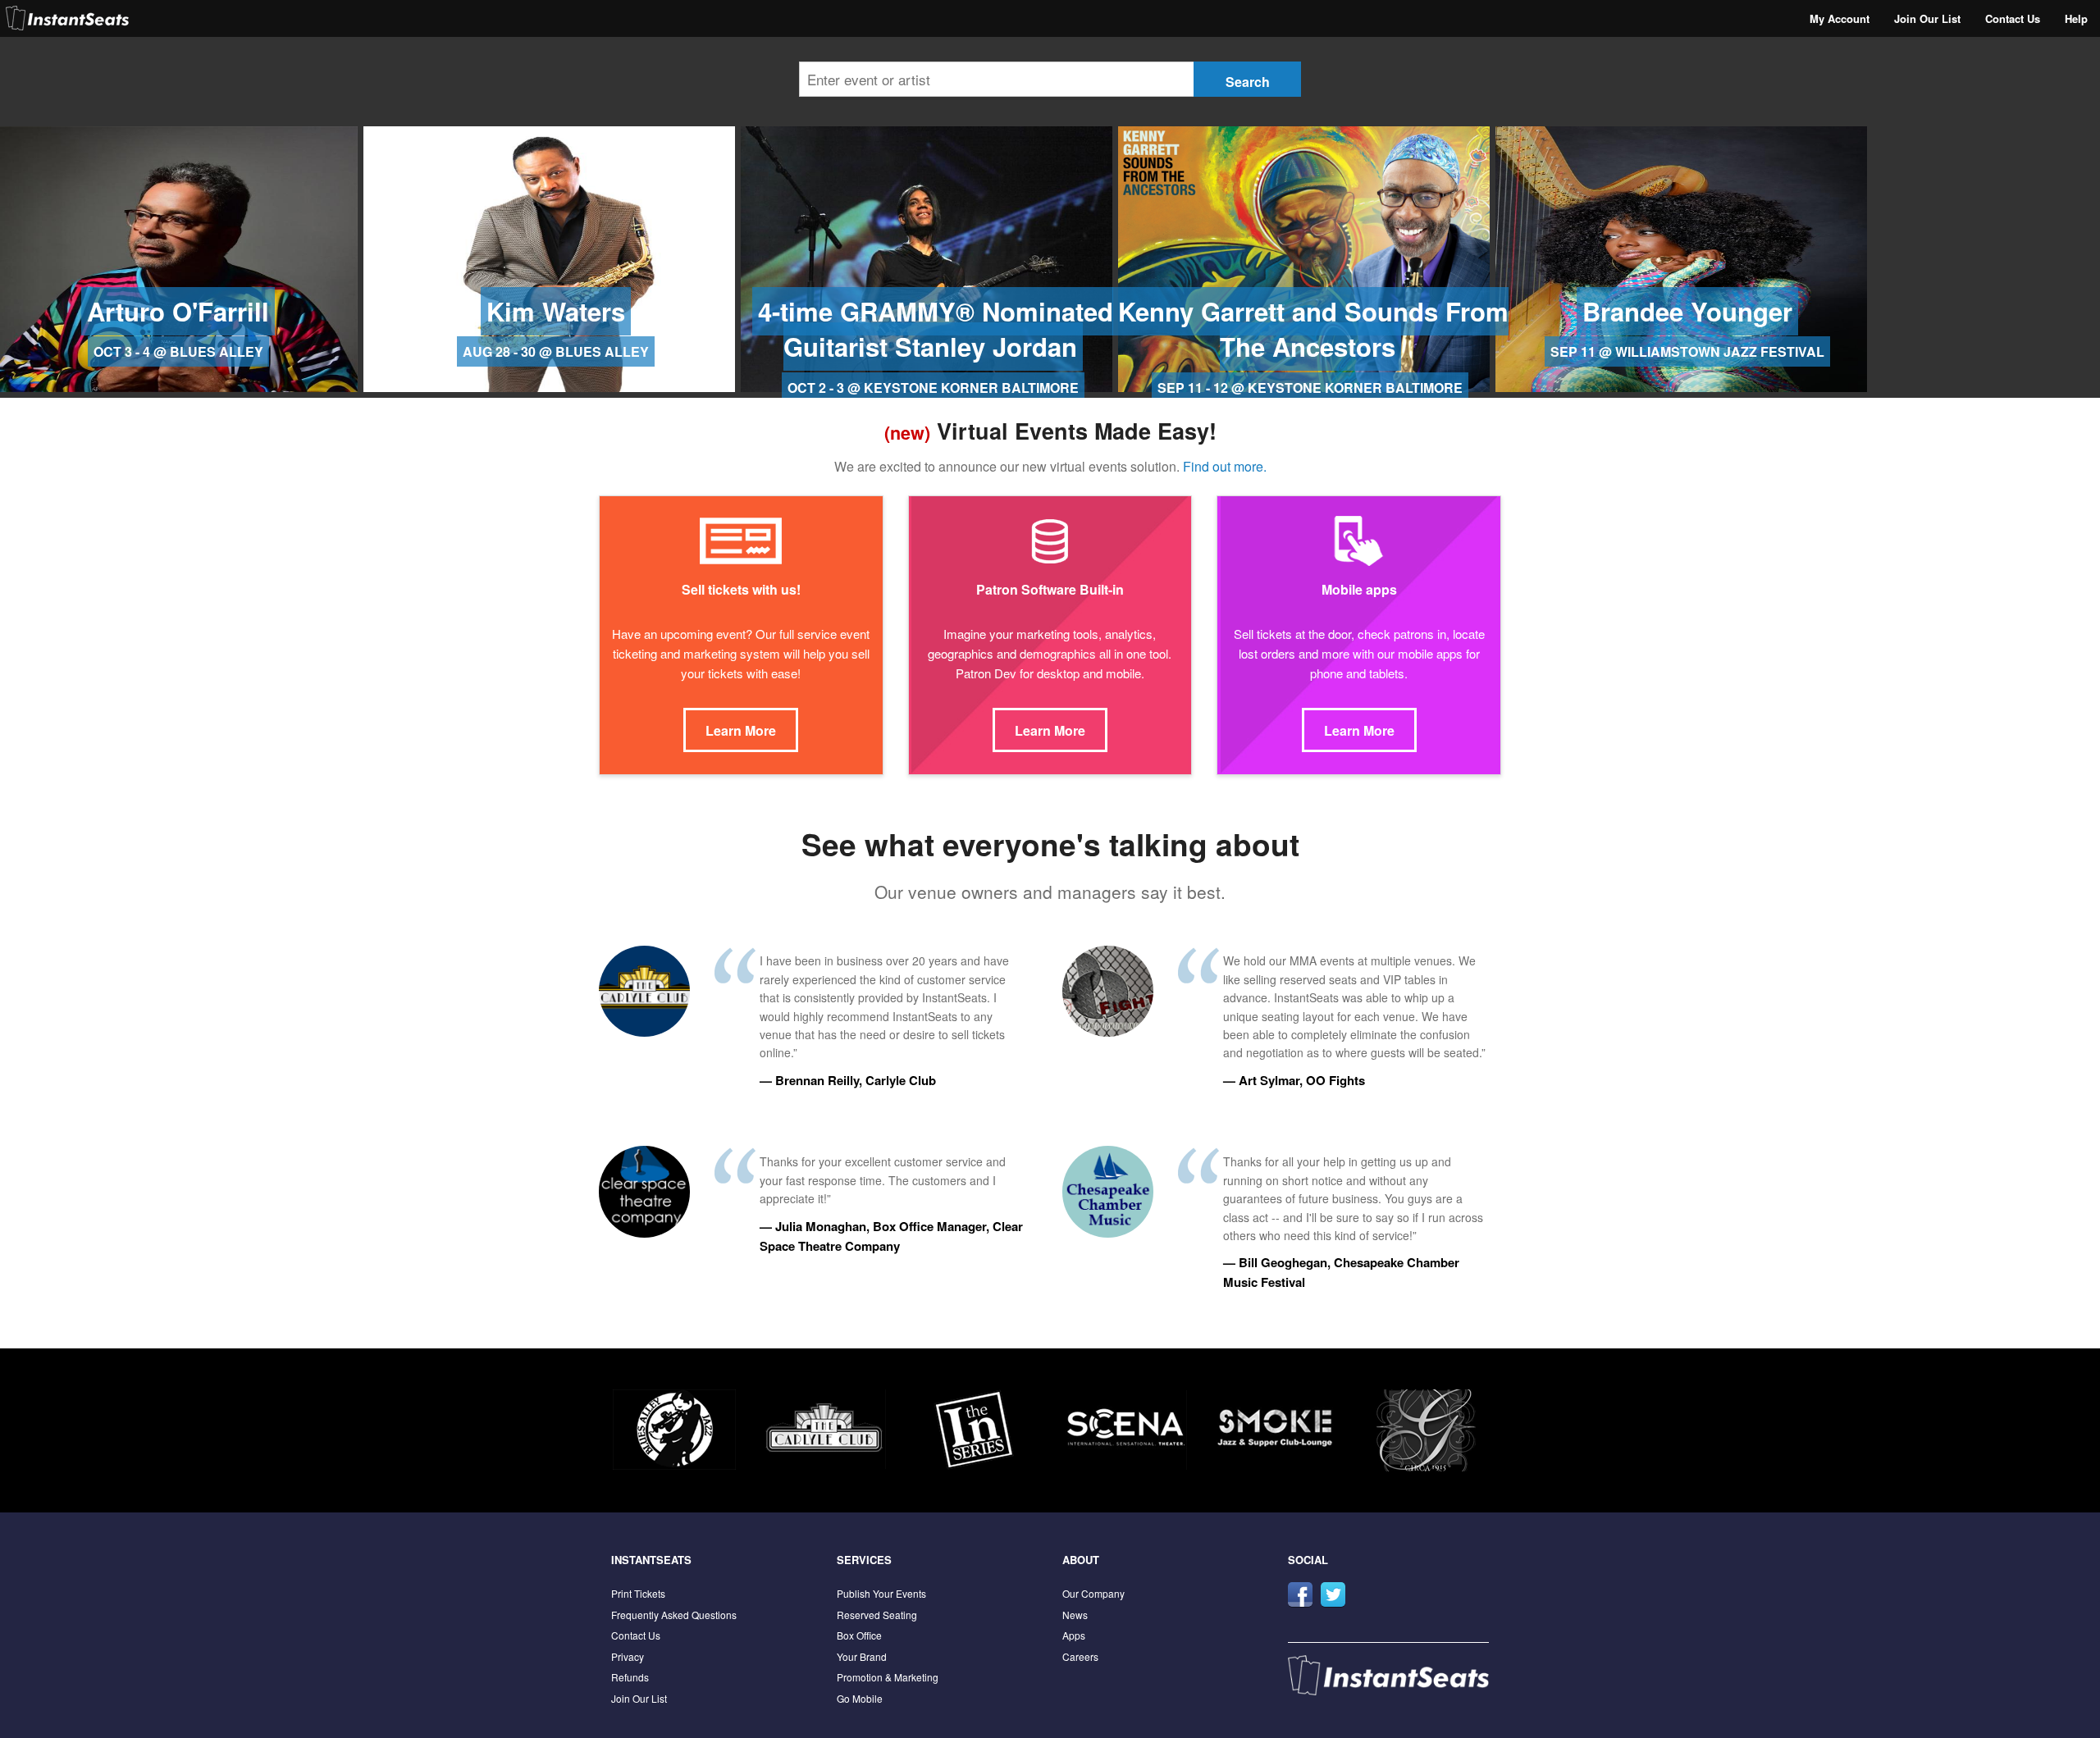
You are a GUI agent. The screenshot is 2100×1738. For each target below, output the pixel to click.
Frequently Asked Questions (674, 1615)
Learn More (741, 730)
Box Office (859, 1635)
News (1075, 1615)
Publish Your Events (881, 1593)
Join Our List (1927, 18)
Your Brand (862, 1656)
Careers (1080, 1656)
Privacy (628, 1656)
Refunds (630, 1677)
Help (2076, 18)
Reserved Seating (877, 1615)
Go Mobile (860, 1698)
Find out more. (1225, 466)
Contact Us (2013, 18)
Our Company (1093, 1593)
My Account (1840, 18)
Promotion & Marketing (888, 1677)
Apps (1074, 1635)
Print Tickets (638, 1593)
